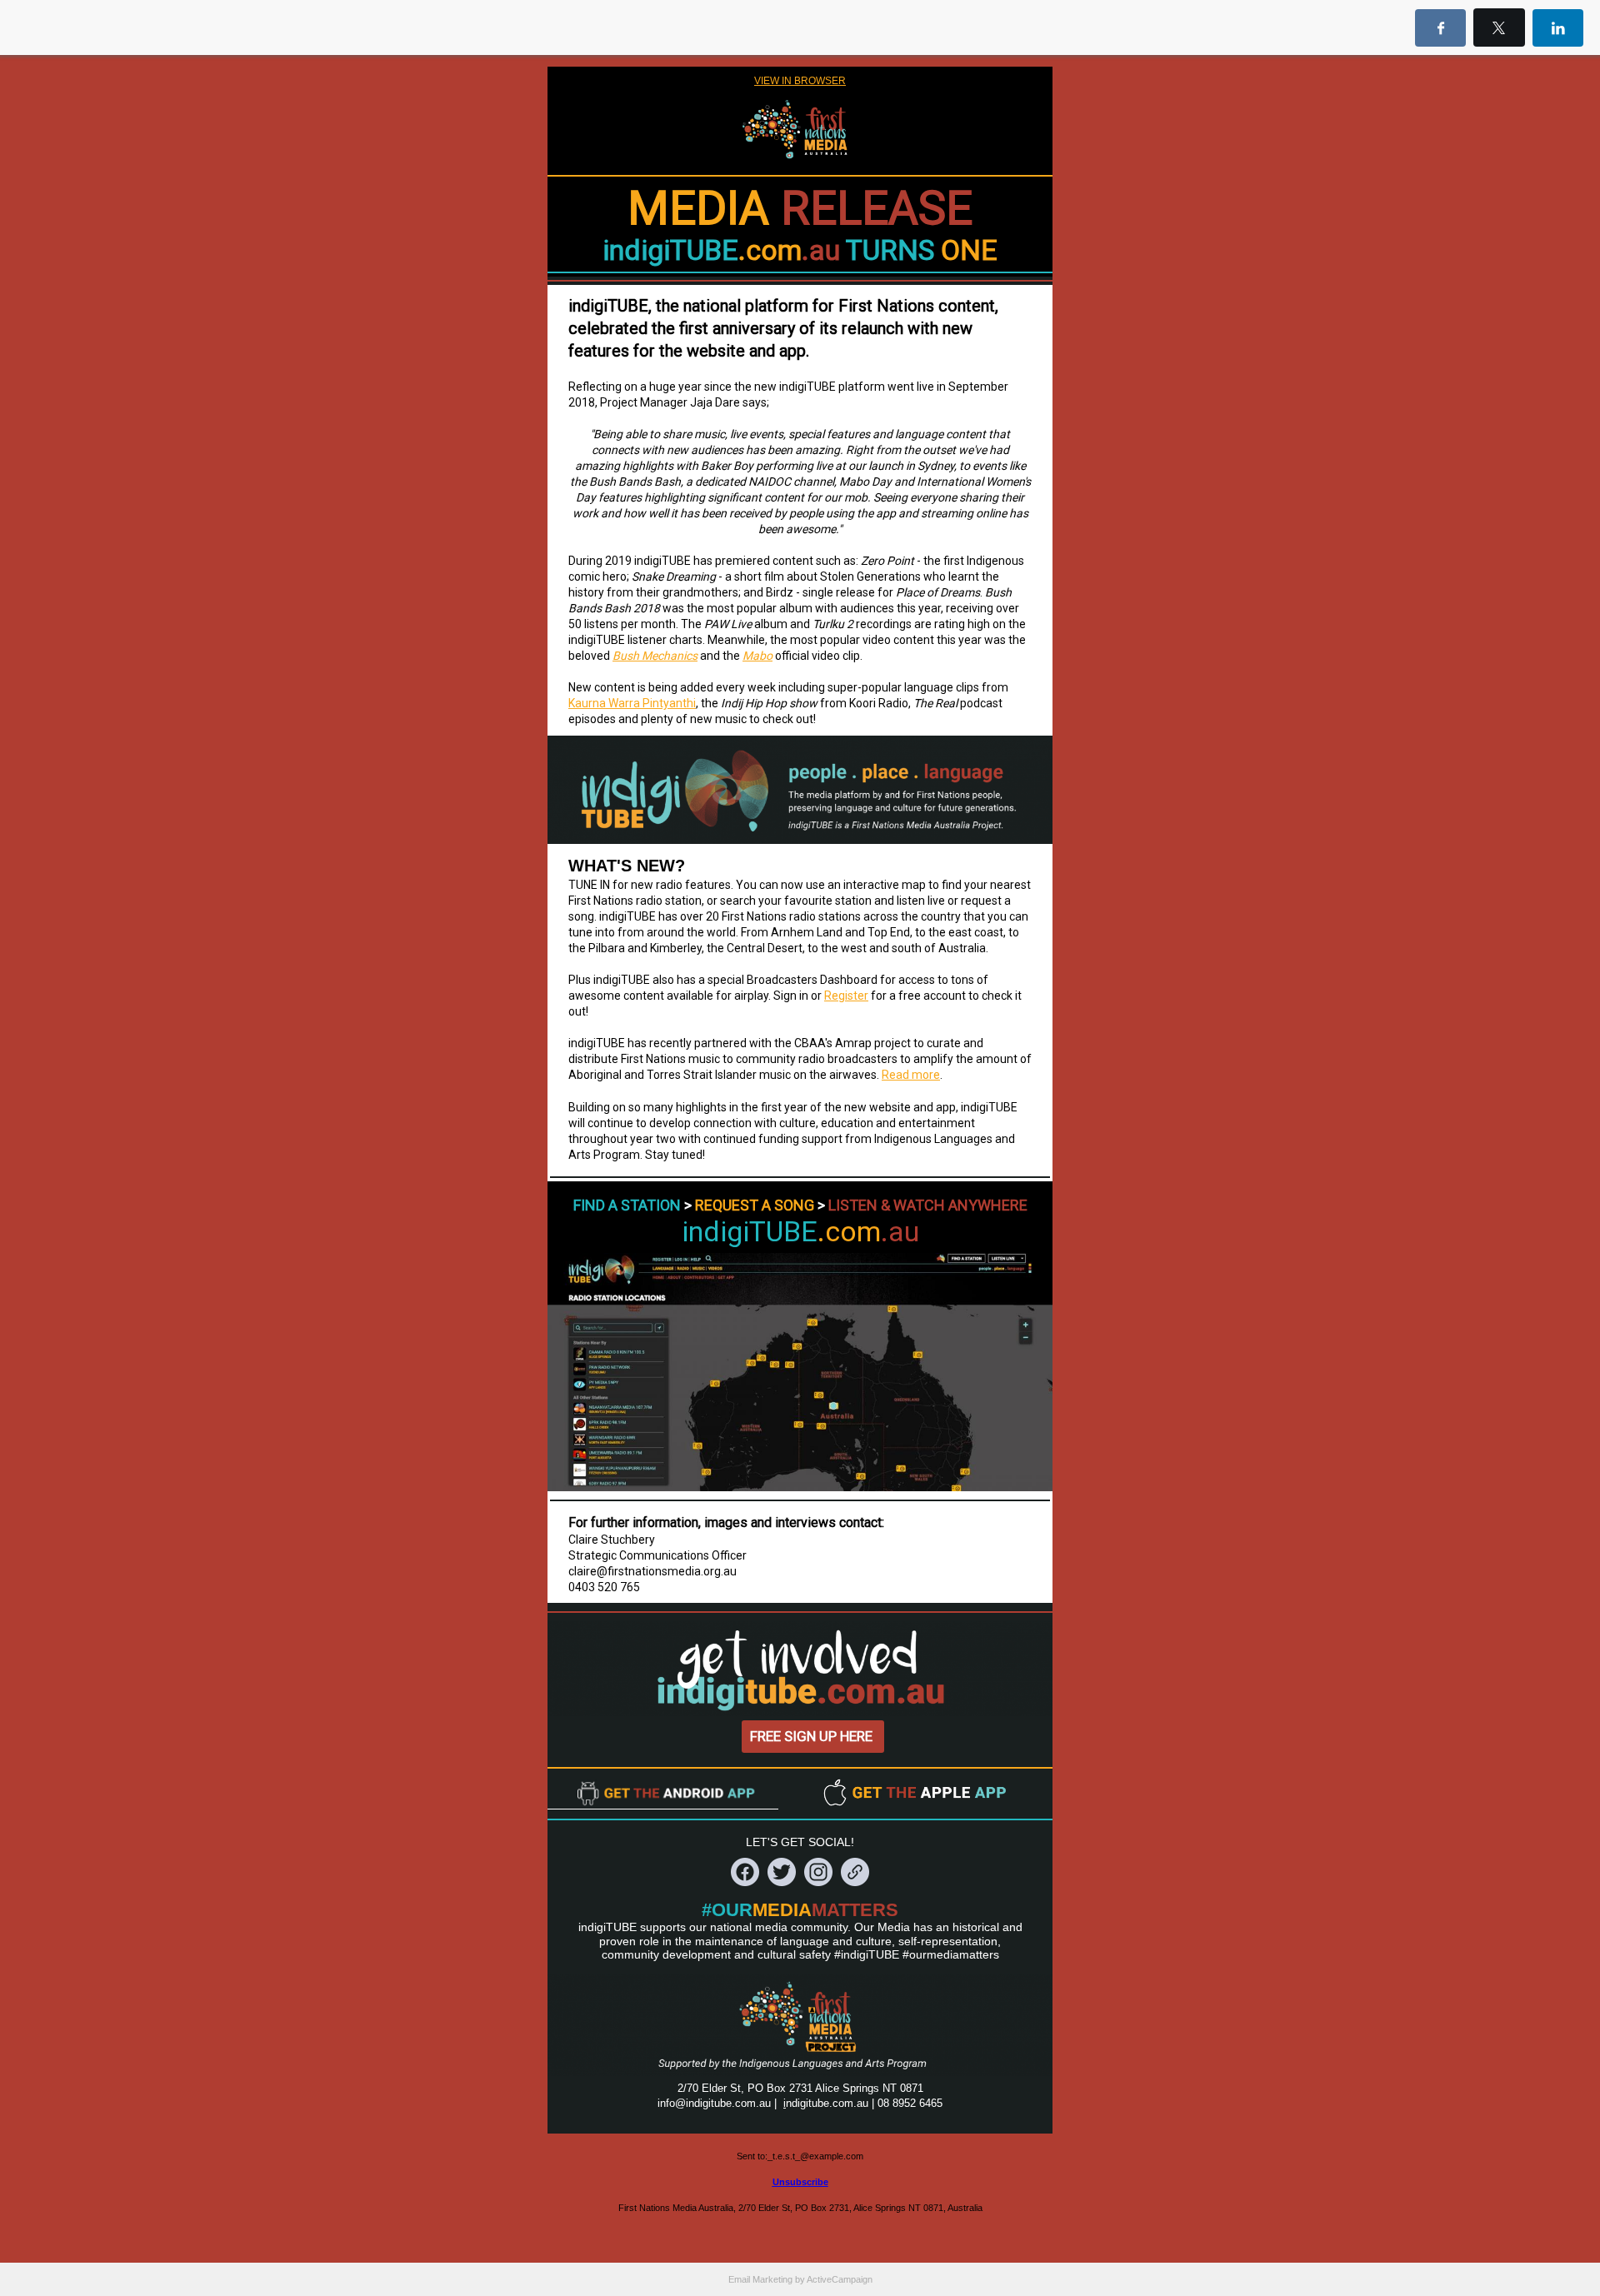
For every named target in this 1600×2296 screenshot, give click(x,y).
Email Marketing (760, 2279)
